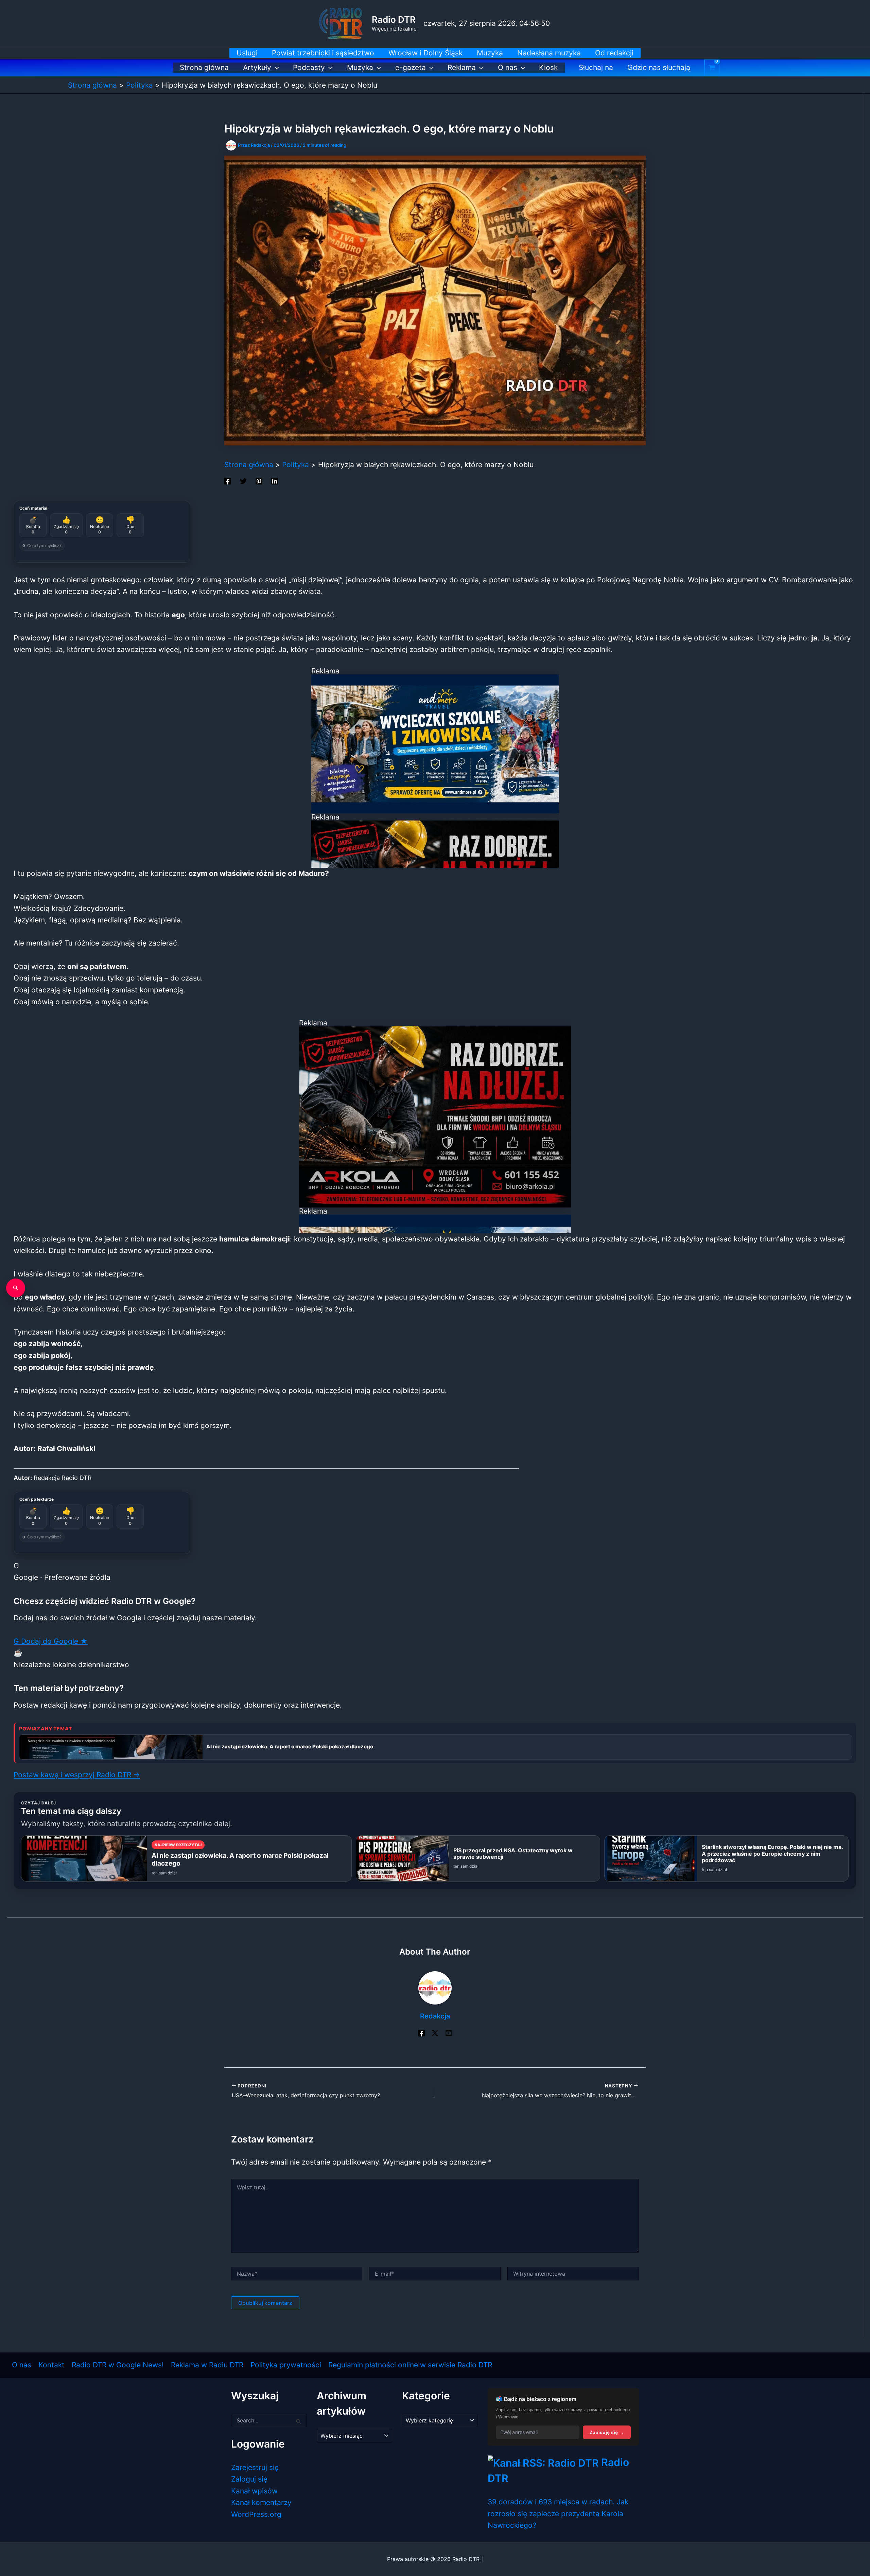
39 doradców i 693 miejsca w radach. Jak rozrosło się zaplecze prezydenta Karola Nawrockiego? (558, 2513)
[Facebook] (228, 480)
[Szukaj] (16, 1288)
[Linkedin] (275, 480)
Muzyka (360, 67)
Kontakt (51, 2365)
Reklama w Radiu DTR (207, 2365)
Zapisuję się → (607, 2432)
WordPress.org (256, 2514)
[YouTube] (449, 2033)
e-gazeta (411, 67)
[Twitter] (243, 480)
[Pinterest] (259, 480)
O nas (508, 67)
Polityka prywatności (286, 2365)
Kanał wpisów (254, 2491)
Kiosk (548, 67)
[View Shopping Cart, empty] (712, 68)
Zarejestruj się (255, 2467)
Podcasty (309, 67)
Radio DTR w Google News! (118, 2365)
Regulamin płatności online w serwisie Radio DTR (410, 2365)
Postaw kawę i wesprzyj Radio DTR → (77, 1775)
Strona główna (204, 67)
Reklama (462, 67)
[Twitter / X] (435, 2033)
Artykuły (257, 67)
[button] (275, 68)
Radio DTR (394, 20)
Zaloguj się (249, 2479)
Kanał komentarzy (261, 2502)
